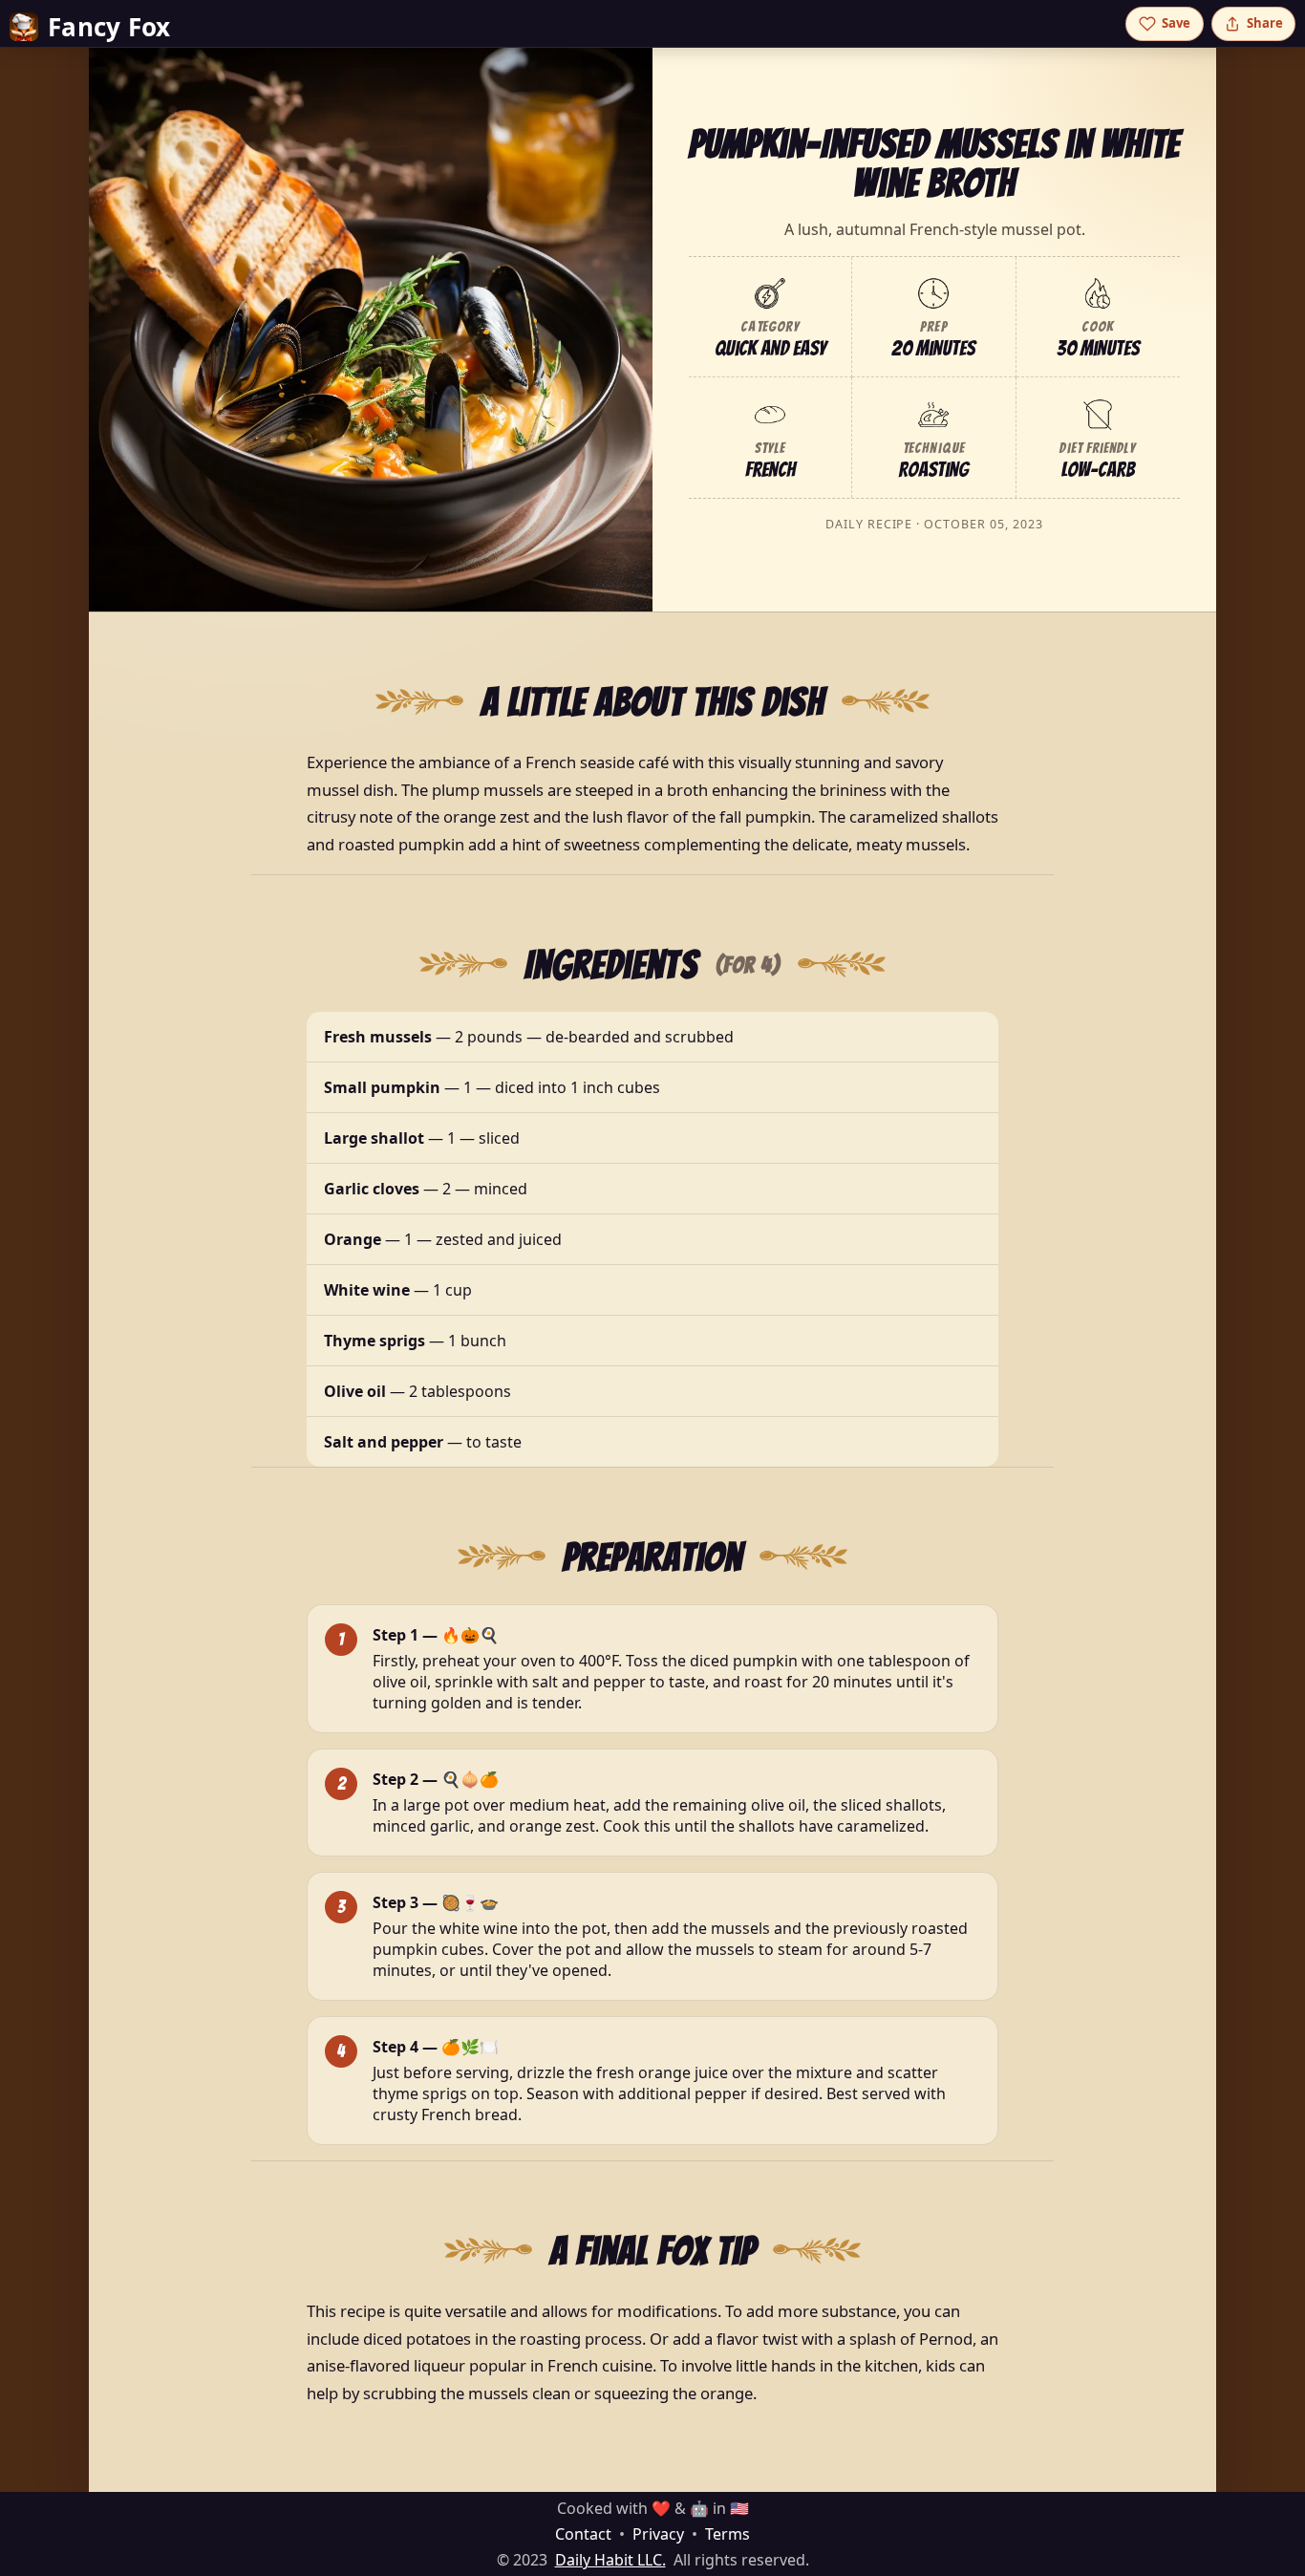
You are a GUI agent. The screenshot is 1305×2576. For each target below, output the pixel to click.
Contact (583, 2534)
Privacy (658, 2534)
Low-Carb (1098, 470)
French (770, 470)
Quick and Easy (770, 348)
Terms (727, 2534)
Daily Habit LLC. (610, 2560)
